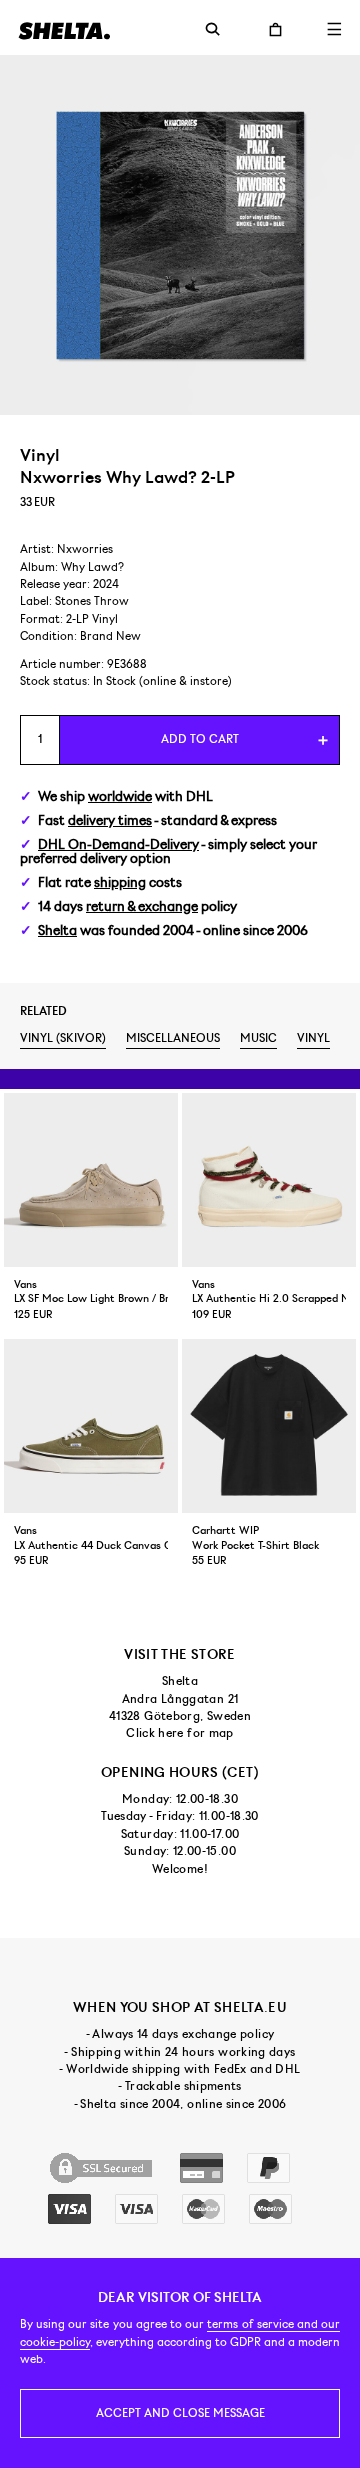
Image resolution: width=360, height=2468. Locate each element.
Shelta (57, 930)
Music (258, 1038)
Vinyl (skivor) (63, 1038)
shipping (120, 882)
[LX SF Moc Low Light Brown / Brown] (91, 1180)
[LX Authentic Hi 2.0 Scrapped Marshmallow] (269, 1180)
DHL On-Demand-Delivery (118, 844)
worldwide (120, 796)
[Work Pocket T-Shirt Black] (269, 1426)
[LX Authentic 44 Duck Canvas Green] (91, 1426)
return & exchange (142, 906)
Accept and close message (180, 2413)
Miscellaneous (173, 1038)
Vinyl (313, 1038)
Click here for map (179, 1733)
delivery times (110, 820)
